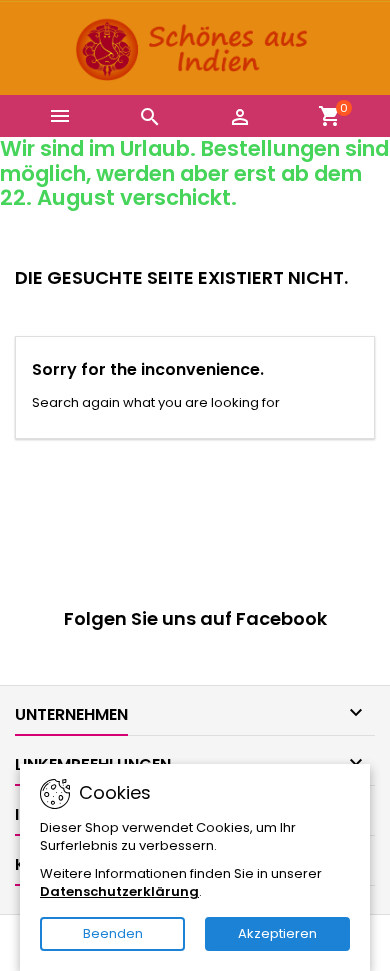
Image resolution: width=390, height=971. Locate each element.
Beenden (113, 933)
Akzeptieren (277, 933)
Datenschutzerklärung (119, 891)
